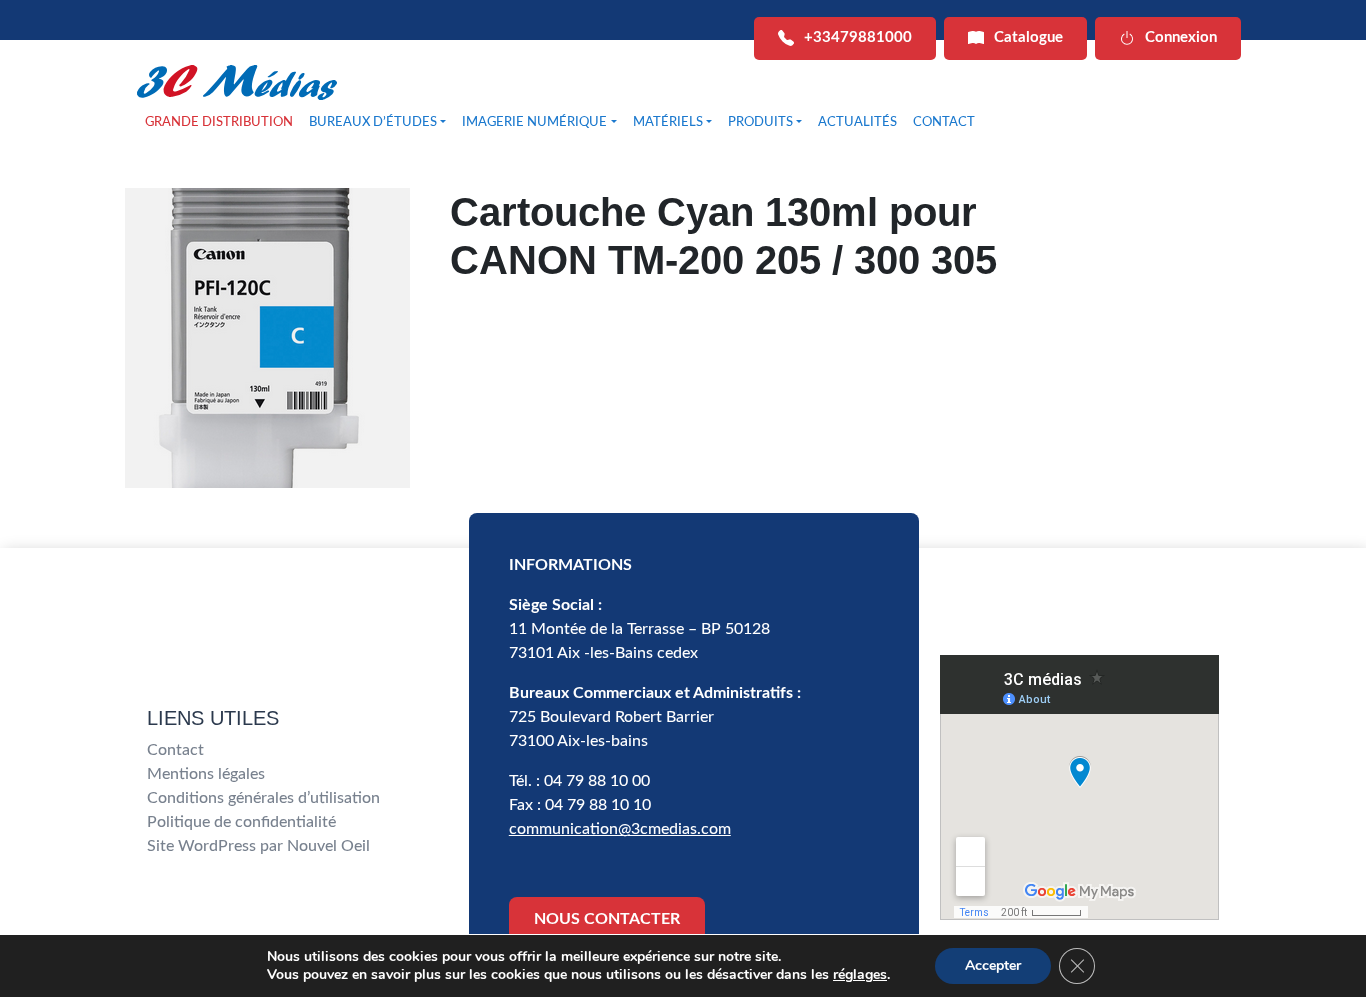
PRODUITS (760, 122)
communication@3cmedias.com (620, 829)
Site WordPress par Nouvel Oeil (258, 846)
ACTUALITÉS (857, 122)
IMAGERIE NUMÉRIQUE (534, 122)
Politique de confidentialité (241, 822)
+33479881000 (858, 37)
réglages (860, 975)
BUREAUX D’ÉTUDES (373, 122)
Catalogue (1028, 37)
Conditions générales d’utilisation (263, 798)
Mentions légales (206, 774)
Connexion (1181, 37)
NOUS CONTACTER (607, 919)
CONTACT (944, 122)
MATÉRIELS (668, 122)
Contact (175, 750)
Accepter (993, 965)
